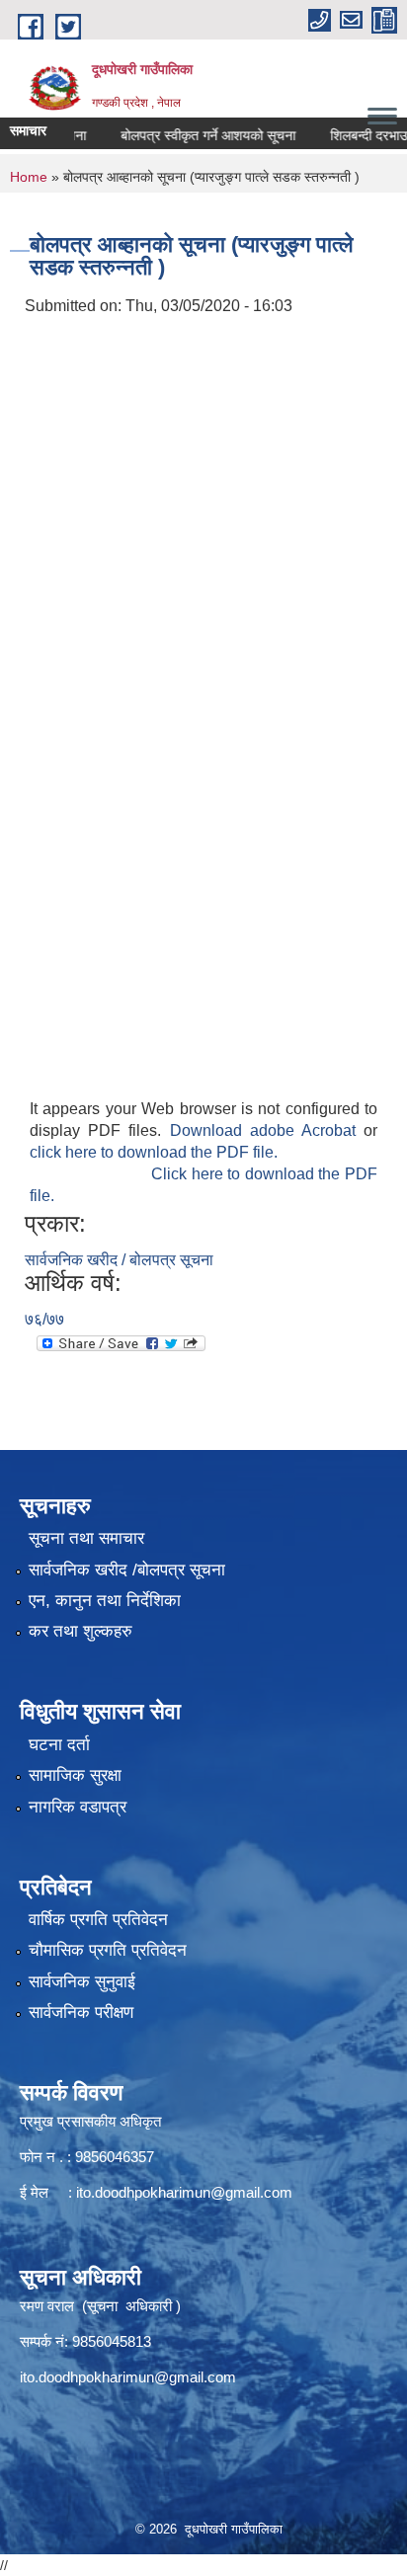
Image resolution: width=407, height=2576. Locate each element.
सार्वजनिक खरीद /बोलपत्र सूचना (127, 1570)
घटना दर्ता (59, 1745)
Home (29, 177)
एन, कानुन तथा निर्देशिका (105, 1601)
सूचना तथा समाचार (86, 1538)
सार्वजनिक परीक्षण (81, 2012)
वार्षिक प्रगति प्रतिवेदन (98, 1920)
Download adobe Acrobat (267, 1130)
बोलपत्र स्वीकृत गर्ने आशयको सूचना (192, 135)
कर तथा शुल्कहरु (81, 1631)
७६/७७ (44, 1319)
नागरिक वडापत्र (78, 1807)
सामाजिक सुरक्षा (75, 1775)
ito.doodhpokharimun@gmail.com (184, 2192)
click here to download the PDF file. (154, 1152)
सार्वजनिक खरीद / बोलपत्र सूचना (119, 1260)
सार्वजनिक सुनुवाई (82, 1982)
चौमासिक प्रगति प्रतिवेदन (108, 1950)
